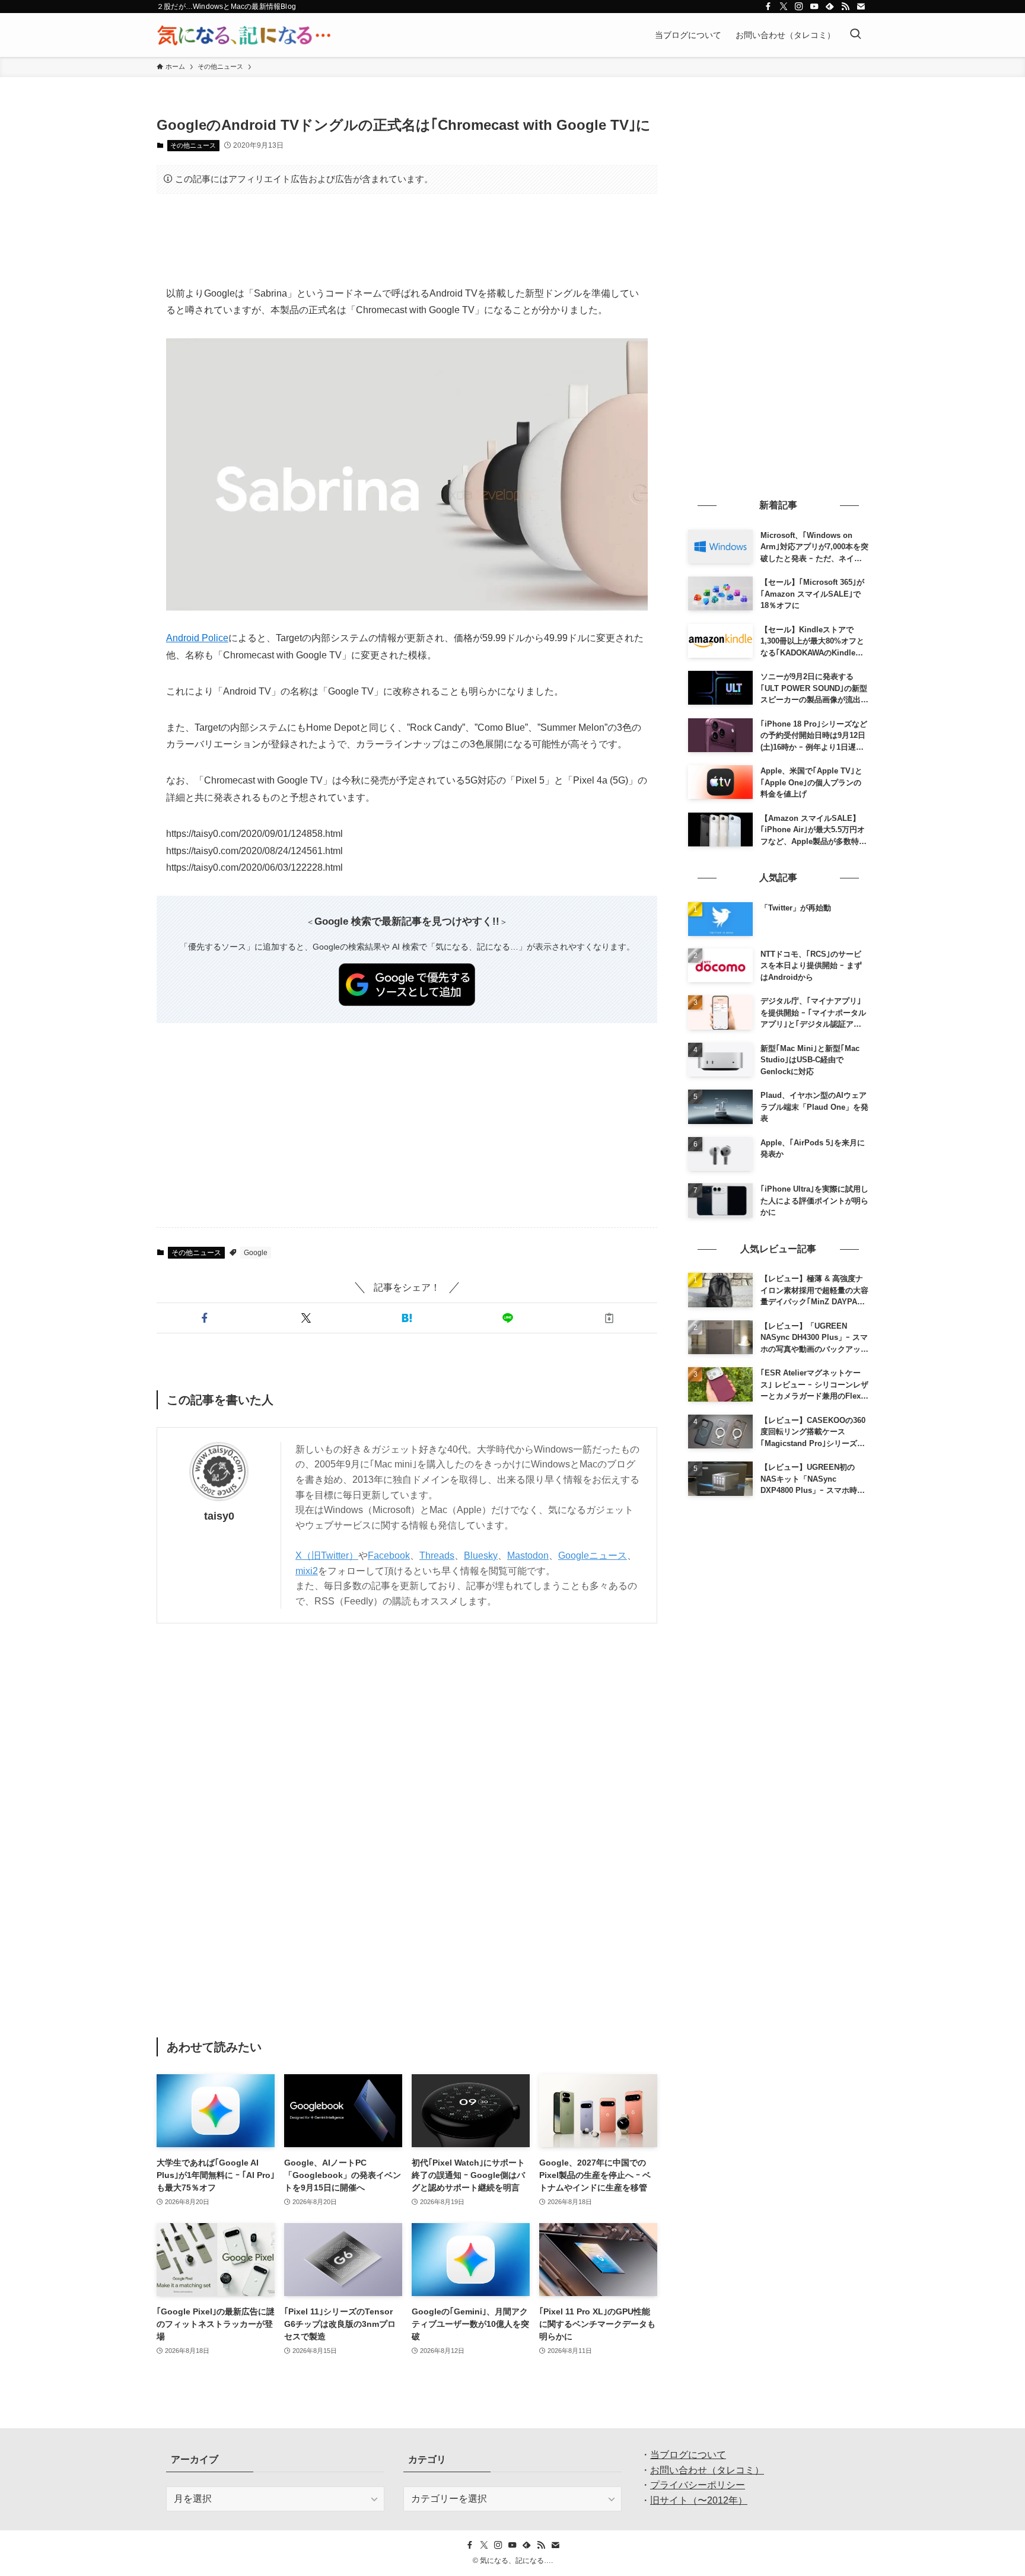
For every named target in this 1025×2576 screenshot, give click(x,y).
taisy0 (219, 1516)
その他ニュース (193, 145)
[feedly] (830, 7)
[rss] (845, 7)
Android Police (197, 638)
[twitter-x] (784, 7)
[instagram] (799, 7)
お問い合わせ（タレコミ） (707, 2470)
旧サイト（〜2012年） (699, 2500)
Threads (437, 1556)
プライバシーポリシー (698, 2485)
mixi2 (307, 1571)
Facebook (389, 1556)
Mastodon (528, 1556)
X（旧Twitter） (327, 1556)
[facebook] (768, 7)
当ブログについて (688, 2455)
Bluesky (481, 1556)
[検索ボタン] (855, 35)
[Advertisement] (407, 240)
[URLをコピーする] (609, 1318)
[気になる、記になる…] (244, 35)
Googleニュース (593, 1556)
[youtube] (814, 7)
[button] (205, 1318)
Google (256, 1253)
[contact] (861, 7)
